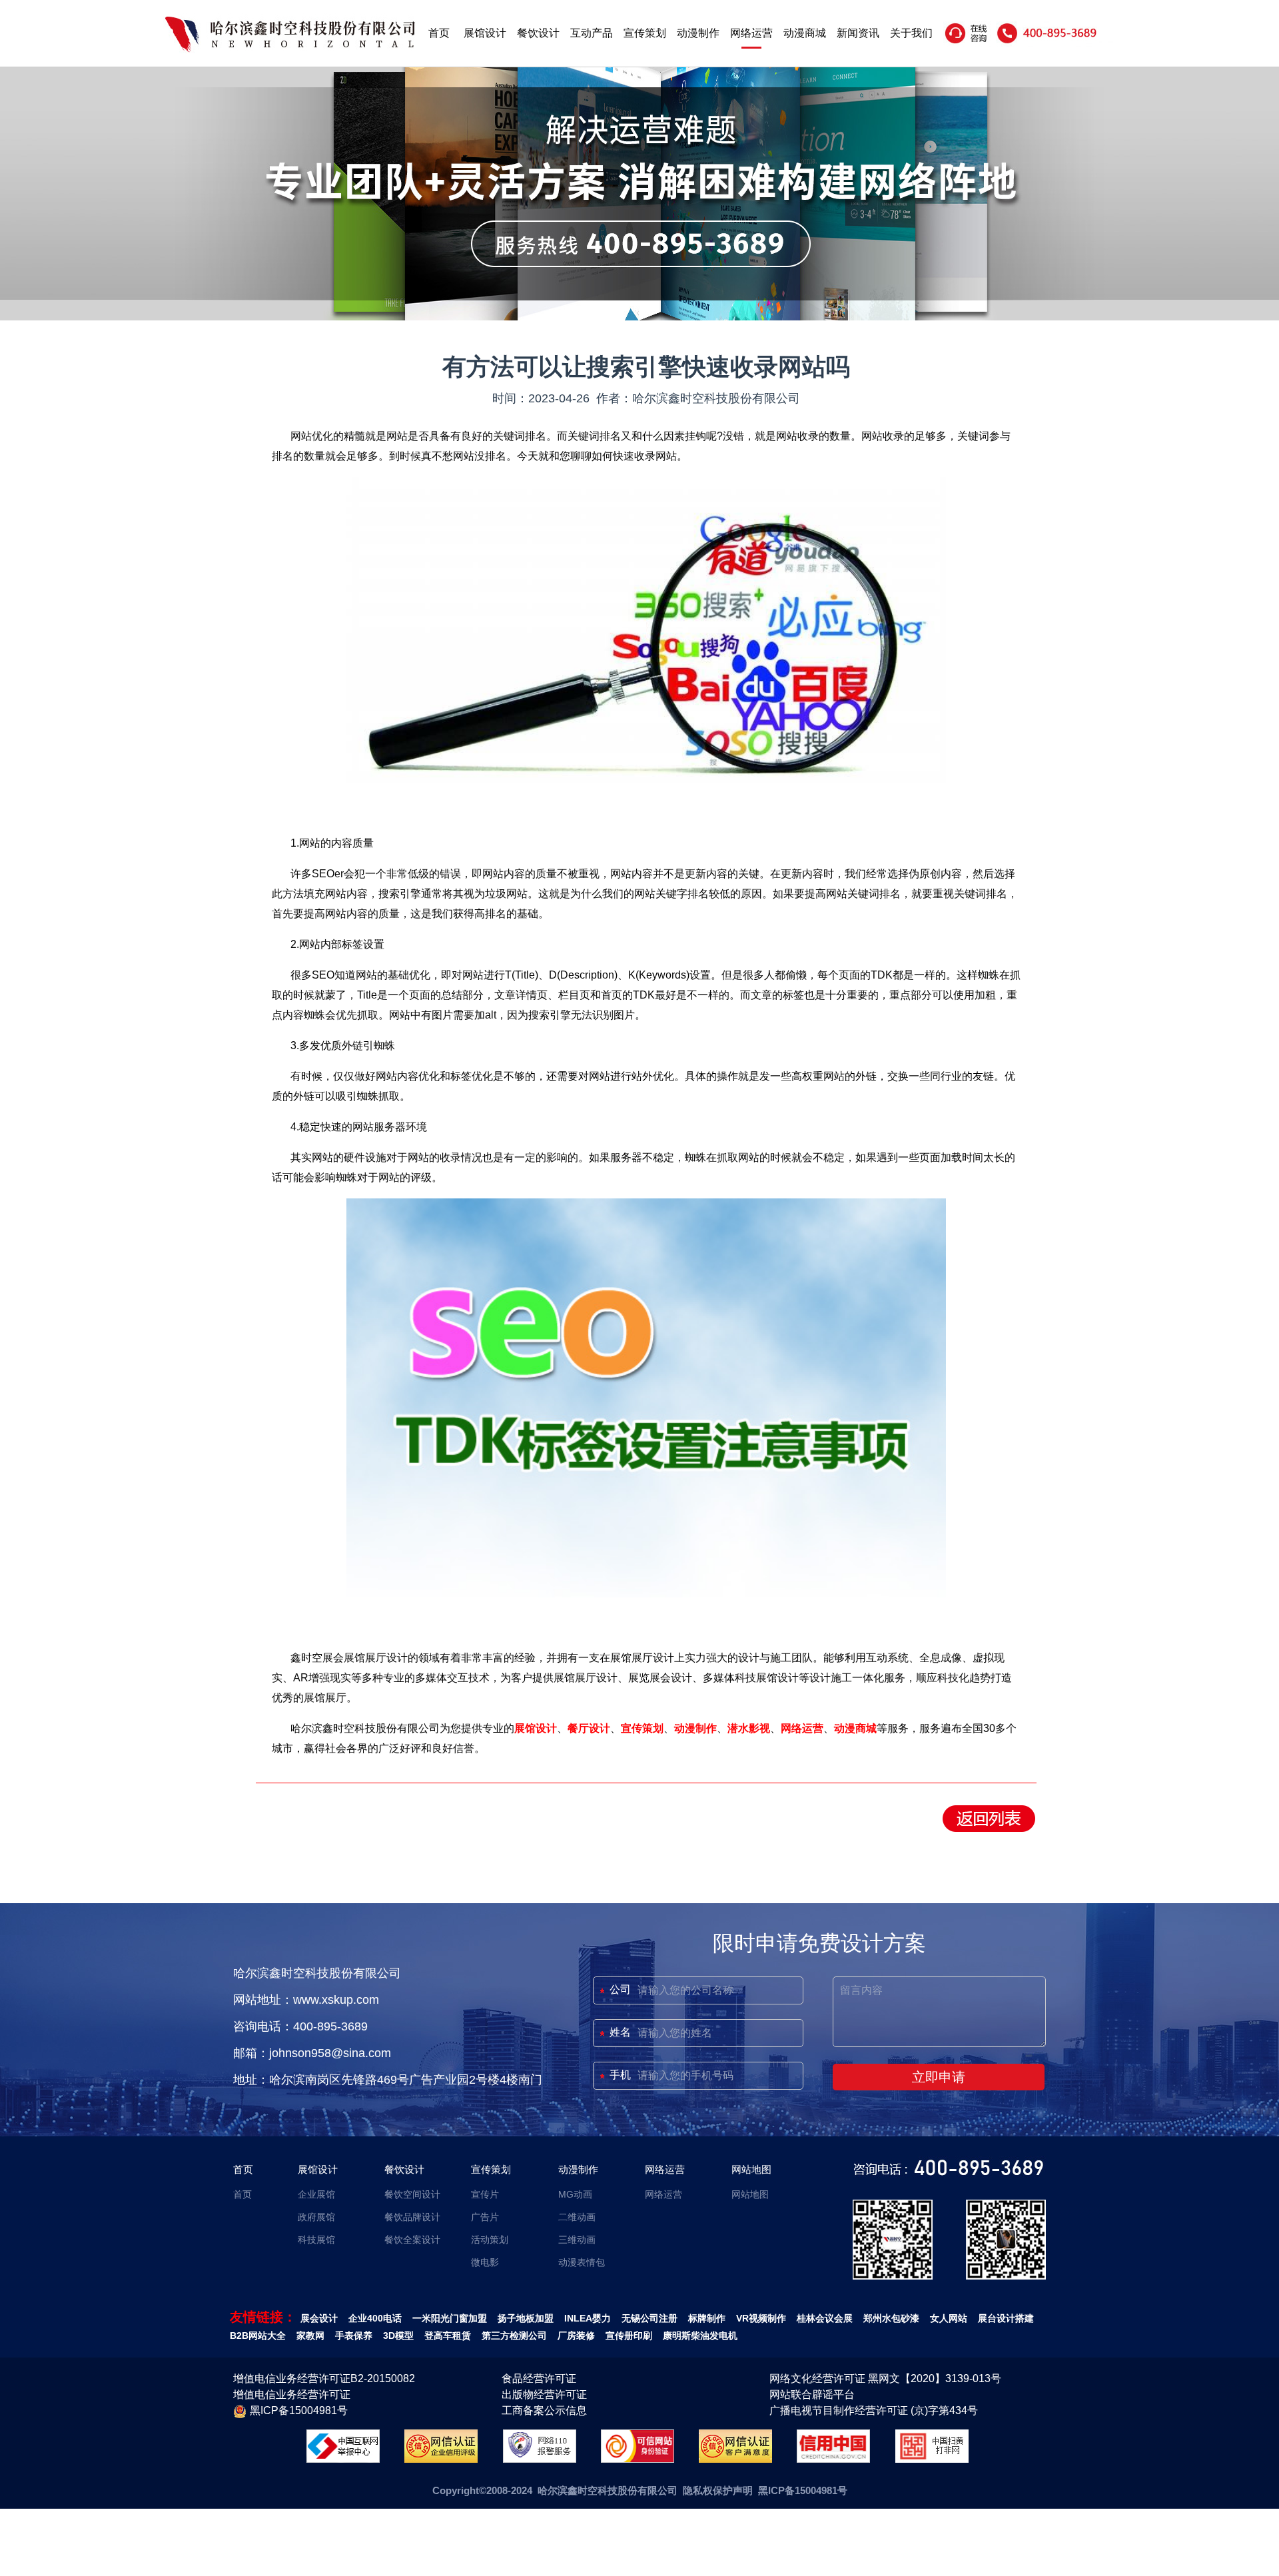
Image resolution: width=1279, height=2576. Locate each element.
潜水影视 (749, 1728)
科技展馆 (316, 2240)
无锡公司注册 (649, 2318)
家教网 (310, 2336)
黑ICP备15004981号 (299, 2410)
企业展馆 (316, 2194)
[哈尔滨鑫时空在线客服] (967, 43)
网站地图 (751, 2169)
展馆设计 (485, 33)
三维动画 (577, 2240)
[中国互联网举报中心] (343, 2459)
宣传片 (485, 2194)
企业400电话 (375, 2318)
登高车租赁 (448, 2336)
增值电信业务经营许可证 (292, 2394)
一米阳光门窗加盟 (450, 2318)
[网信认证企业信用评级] (441, 2459)
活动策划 (490, 2240)
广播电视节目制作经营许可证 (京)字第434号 (874, 2410)
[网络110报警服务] (540, 2459)
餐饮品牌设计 (412, 2217)
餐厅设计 (589, 1728)
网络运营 (751, 33)
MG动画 (575, 2194)
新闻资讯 (858, 33)
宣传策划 (645, 33)
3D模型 (398, 2336)
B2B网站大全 (258, 2336)
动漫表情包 (582, 2262)
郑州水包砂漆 (891, 2318)
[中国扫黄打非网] (932, 2459)
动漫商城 (805, 33)
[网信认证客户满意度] (735, 2459)
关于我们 (911, 33)
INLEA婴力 (588, 2318)
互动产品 (592, 33)
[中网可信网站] (638, 2459)
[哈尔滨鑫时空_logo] (290, 50)
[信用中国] (833, 2459)
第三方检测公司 (514, 2336)
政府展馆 (316, 2217)
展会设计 (319, 2318)
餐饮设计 (538, 33)
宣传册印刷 (629, 2336)
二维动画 (577, 2217)
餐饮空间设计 (412, 2194)
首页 (439, 33)
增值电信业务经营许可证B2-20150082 (324, 2378)
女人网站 (949, 2318)
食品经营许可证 (539, 2378)
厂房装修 (576, 2336)
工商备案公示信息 (544, 2410)
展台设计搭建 (1006, 2318)
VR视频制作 (761, 2318)
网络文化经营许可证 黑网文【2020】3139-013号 (885, 2378)
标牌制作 (707, 2318)
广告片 (485, 2217)
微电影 (485, 2262)
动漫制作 (698, 33)
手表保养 (354, 2336)
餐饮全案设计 (412, 2240)
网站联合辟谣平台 (812, 2394)
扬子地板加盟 (526, 2318)
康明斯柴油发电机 (700, 2336)
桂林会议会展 (825, 2318)
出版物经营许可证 (544, 2394)
